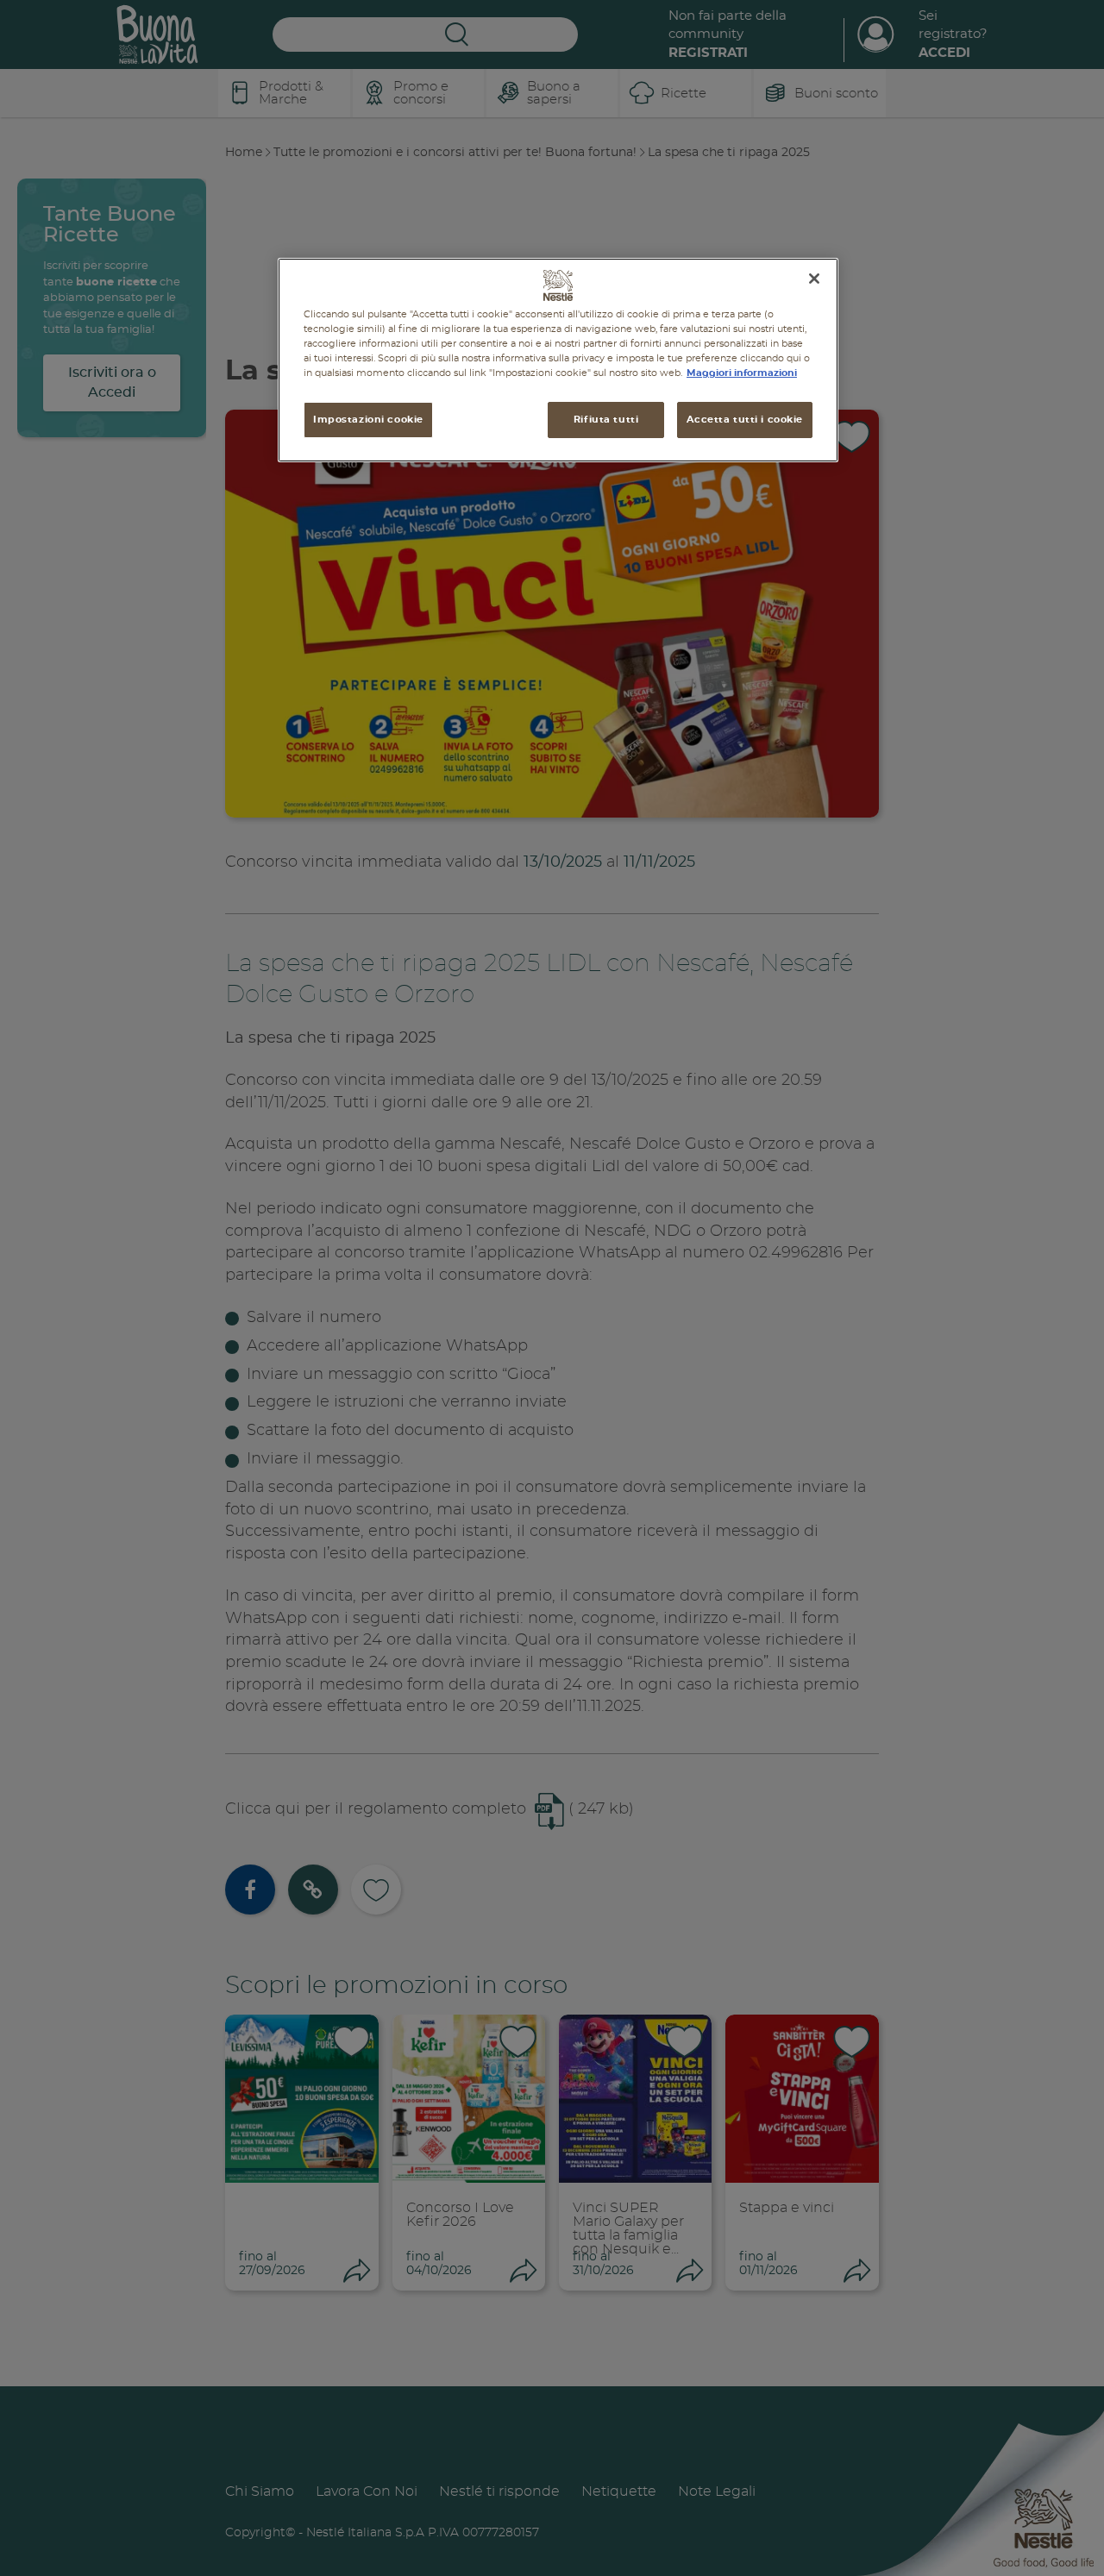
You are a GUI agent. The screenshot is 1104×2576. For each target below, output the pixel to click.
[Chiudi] (814, 279)
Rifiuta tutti (606, 420)
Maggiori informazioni (742, 373)
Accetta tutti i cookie (745, 420)
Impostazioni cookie (368, 420)
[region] (558, 360)
